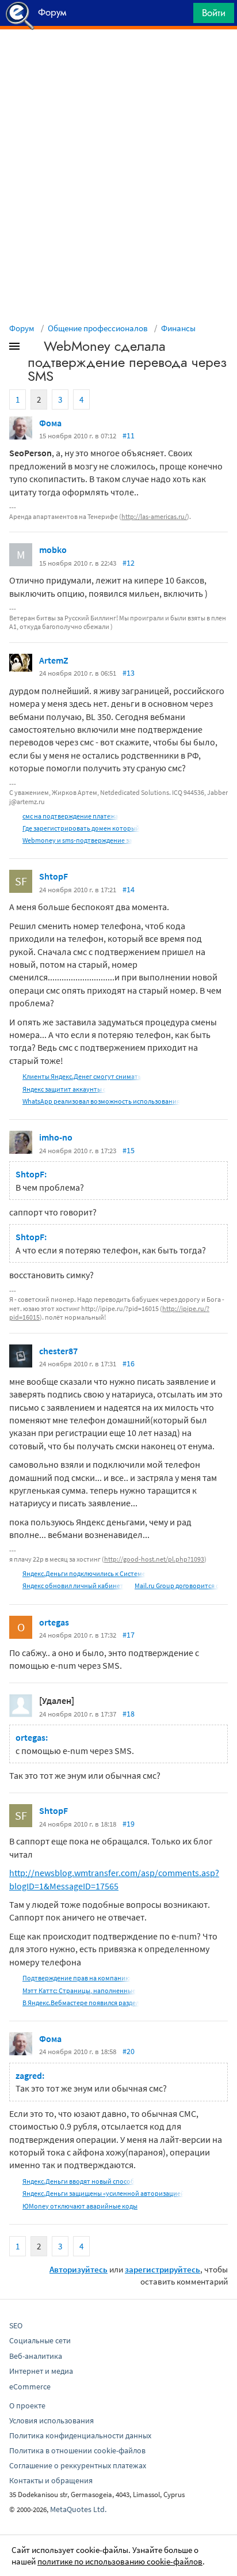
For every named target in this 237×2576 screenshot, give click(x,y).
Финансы (178, 328)
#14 (129, 889)
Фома (50, 423)
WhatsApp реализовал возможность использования (101, 1101)
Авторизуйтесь (79, 2269)
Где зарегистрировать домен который (81, 828)
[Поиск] (181, 16)
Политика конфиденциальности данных (80, 2435)
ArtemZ (54, 660)
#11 (129, 435)
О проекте (27, 2405)
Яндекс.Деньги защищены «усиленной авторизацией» (105, 2193)
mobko (53, 550)
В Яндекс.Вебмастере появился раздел (81, 2003)
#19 (129, 1824)
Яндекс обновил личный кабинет (73, 1586)
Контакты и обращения (51, 2480)
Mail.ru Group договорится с (177, 1586)
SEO (16, 2325)
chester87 (58, 1351)
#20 (129, 2051)
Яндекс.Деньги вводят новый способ (79, 2181)
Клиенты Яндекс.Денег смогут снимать (82, 1076)
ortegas (54, 1622)
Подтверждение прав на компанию (77, 1978)
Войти (214, 13)
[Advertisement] (118, 58)
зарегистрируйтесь (163, 2269)
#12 (129, 563)
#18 (129, 1714)
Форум (22, 328)
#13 (129, 673)
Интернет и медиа (41, 2371)
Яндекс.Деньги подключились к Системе (84, 1573)
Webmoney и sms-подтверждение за (77, 840)
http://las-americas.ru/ (154, 516)
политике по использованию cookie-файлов (120, 2561)
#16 (129, 1363)
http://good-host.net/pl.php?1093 (154, 1559)
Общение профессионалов (98, 328)
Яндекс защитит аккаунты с (64, 1089)
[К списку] (33, 348)
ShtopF (53, 876)
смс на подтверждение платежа (70, 816)
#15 (129, 1150)
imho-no (56, 1137)
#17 (129, 1635)
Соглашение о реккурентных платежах (78, 2465)
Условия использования (51, 2420)
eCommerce (30, 2386)
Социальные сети (40, 2340)
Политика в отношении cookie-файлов (77, 2450)
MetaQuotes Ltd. (78, 2509)
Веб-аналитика (36, 2356)
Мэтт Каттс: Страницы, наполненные (79, 1990)
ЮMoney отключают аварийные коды (80, 2206)
